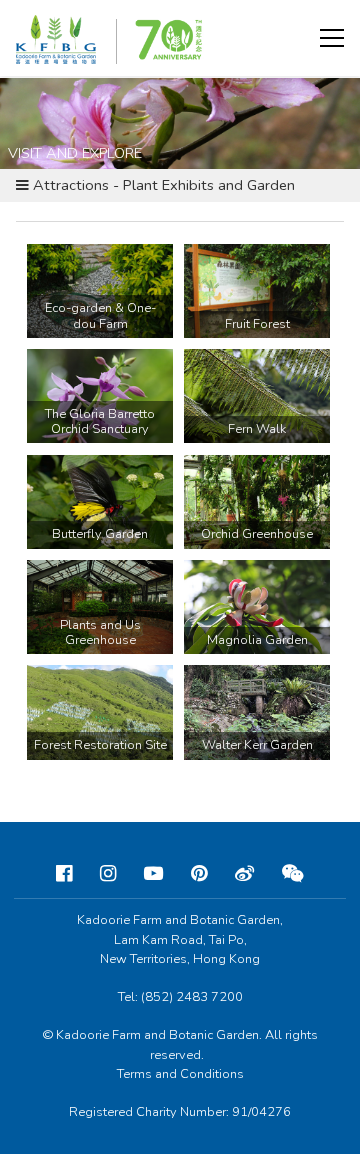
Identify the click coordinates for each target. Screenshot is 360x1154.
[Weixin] (293, 874)
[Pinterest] (199, 874)
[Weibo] (244, 874)
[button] (332, 38)
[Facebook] (64, 874)
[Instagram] (108, 874)
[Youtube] (153, 874)
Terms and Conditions (180, 1074)
